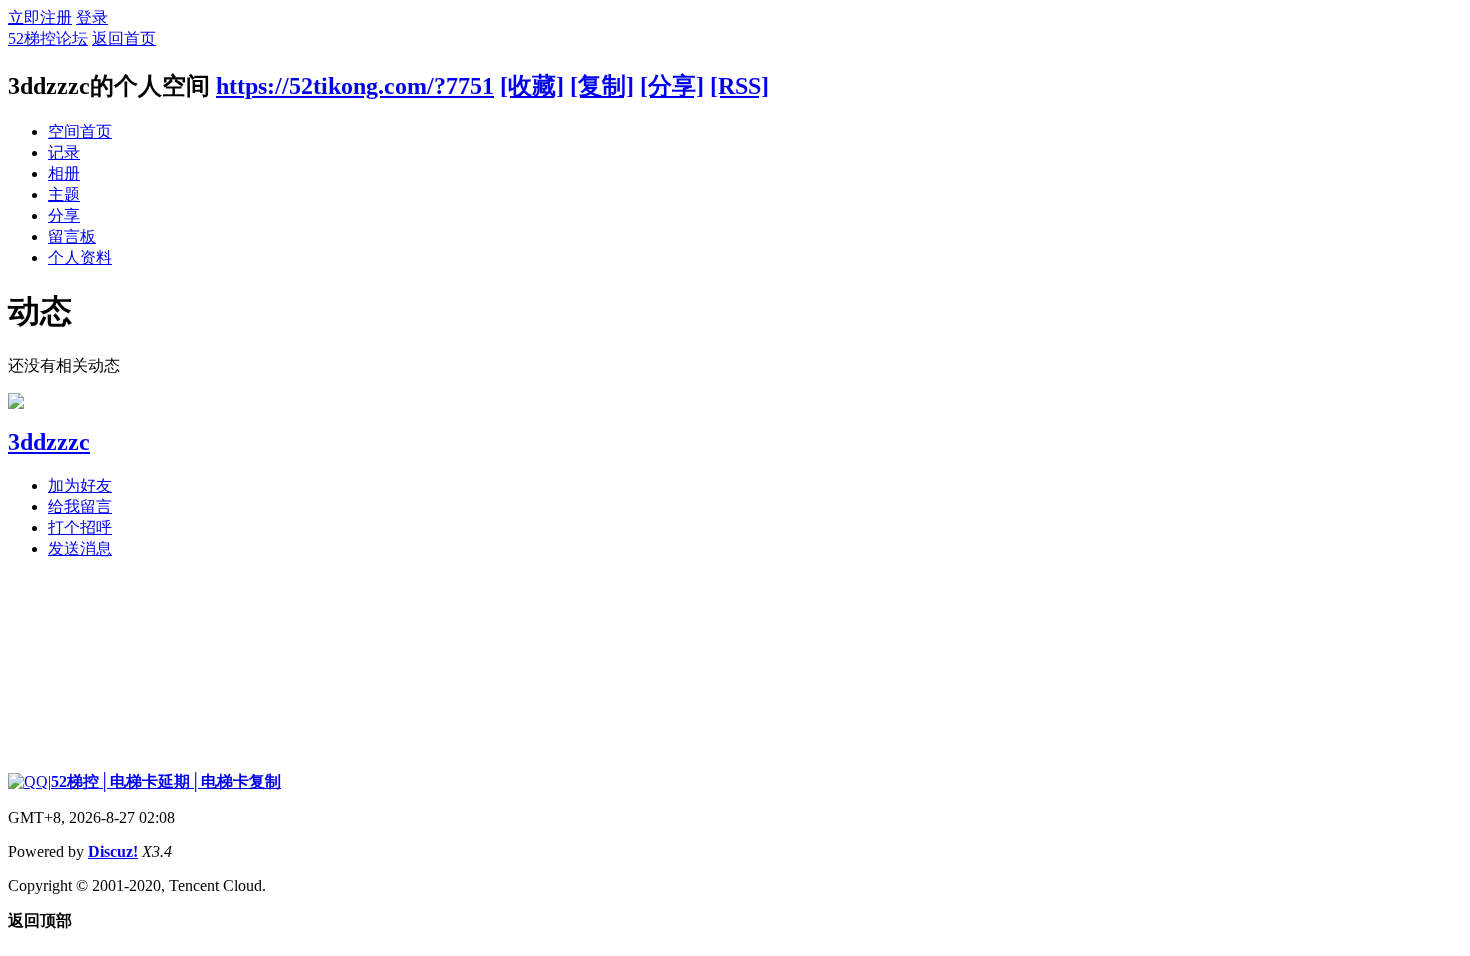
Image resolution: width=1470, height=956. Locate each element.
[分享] (672, 86)
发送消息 (80, 548)
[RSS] (739, 86)
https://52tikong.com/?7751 (355, 86)
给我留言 (80, 506)
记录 (64, 152)
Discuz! (113, 851)
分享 (64, 215)
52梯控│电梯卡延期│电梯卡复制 (166, 781)
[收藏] (532, 86)
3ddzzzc (49, 442)
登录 (92, 17)
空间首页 (80, 131)
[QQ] (28, 781)
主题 (64, 194)
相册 (64, 173)
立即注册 (40, 17)
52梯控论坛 (48, 38)
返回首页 (124, 38)
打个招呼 (80, 527)
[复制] (602, 86)
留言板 (72, 236)
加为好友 (80, 485)
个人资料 (80, 257)
